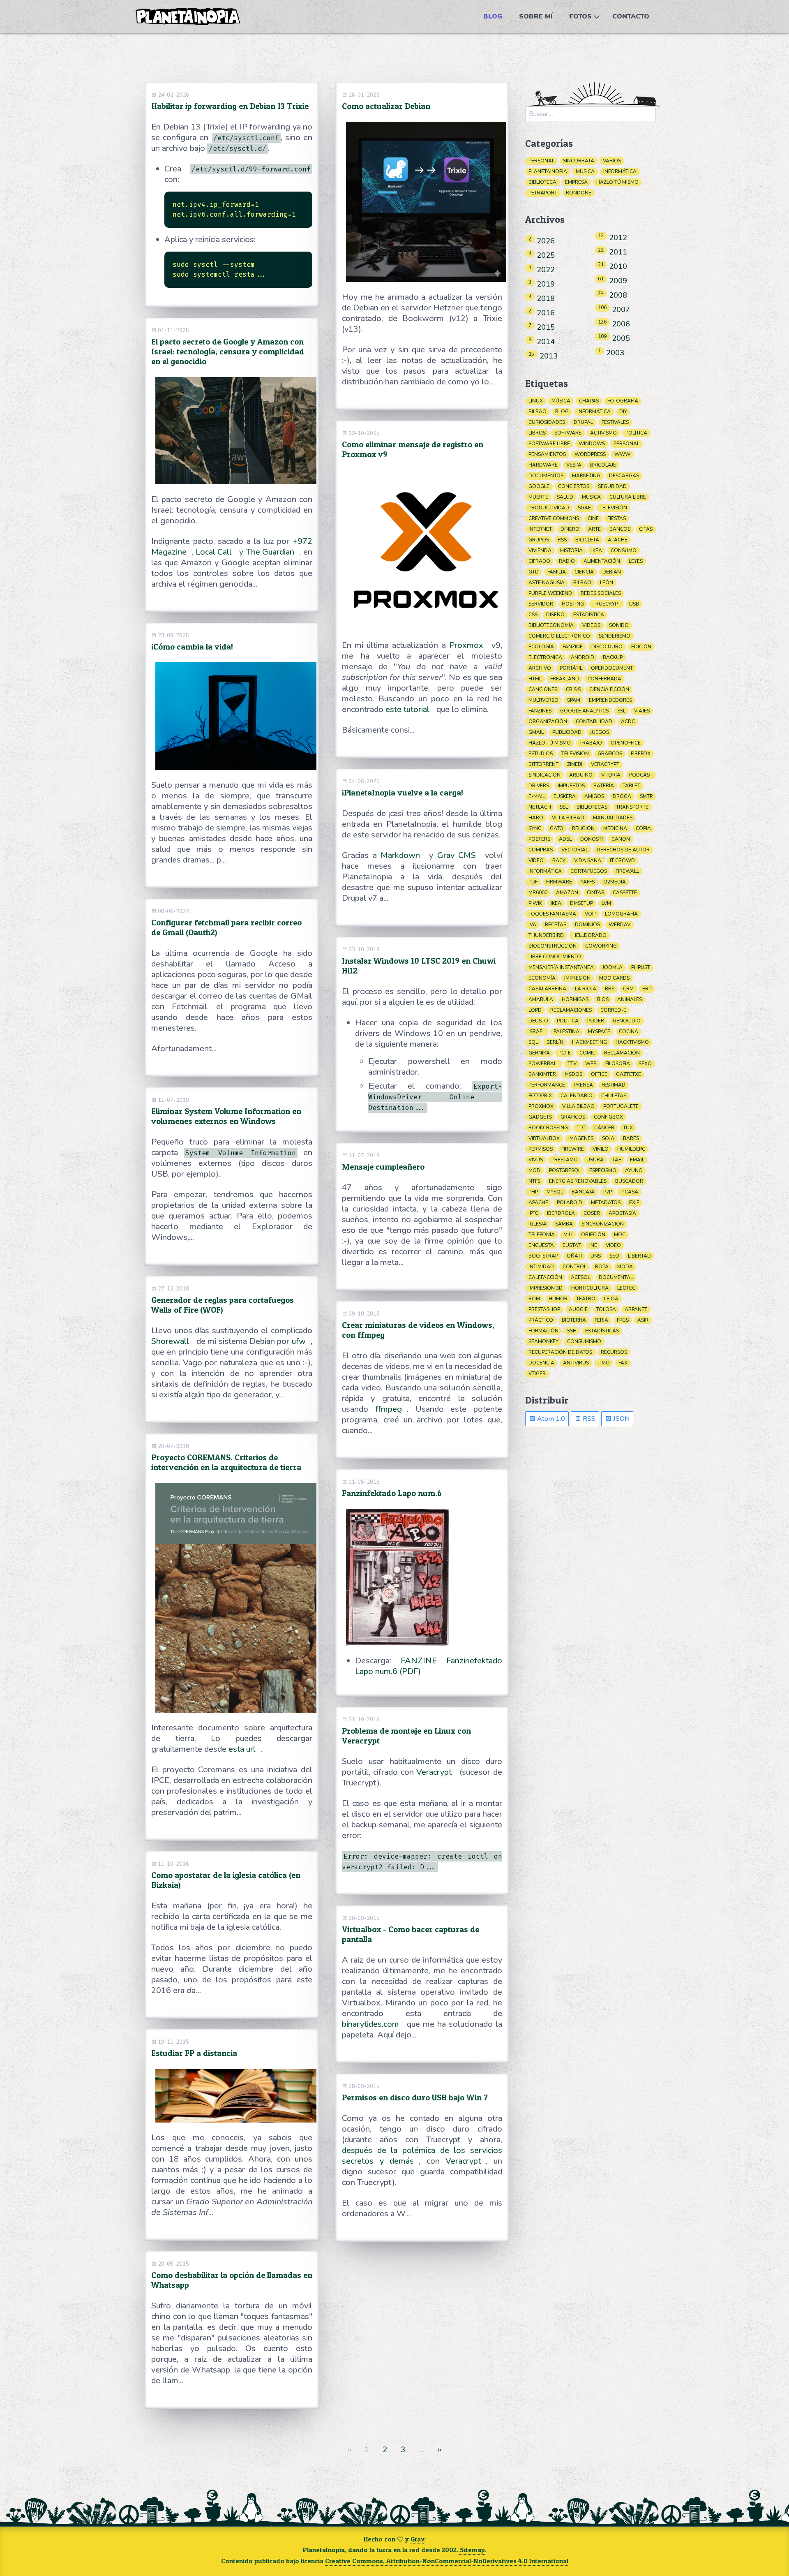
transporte (632, 807)
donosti (592, 839)
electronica (545, 657)
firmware (559, 882)
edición (641, 647)
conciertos (574, 486)
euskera (565, 796)
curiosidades (547, 422)
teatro (586, 1299)
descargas (624, 476)
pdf (533, 882)
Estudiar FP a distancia (194, 2053)
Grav (417, 2539)
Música (585, 171)
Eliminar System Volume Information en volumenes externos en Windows (226, 1116)
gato (557, 828)
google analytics (584, 711)
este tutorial (407, 709)
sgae (584, 508)
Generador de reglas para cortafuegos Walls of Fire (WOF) (223, 1305)
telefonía (542, 1235)
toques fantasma (552, 914)
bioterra (574, 1320)
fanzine (573, 647)
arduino (581, 775)
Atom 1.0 (550, 1419)
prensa (583, 1085)
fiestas (617, 518)
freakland (565, 679)
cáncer (604, 1128)
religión (583, 828)
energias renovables (578, 1181)
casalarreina (547, 989)
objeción (593, 1235)
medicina (615, 828)
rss (562, 540)
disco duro (607, 647)
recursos (614, 1352)
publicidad (567, 732)
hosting (573, 604)
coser (592, 1213)
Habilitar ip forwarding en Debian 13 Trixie (230, 106)
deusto (538, 1021)
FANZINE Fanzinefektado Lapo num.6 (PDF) (429, 1666)
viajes (642, 711)
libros (537, 433)
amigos (594, 796)
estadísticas (602, 1331)
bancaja (583, 1192)
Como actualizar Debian (386, 106)
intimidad (541, 1267)
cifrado (539, 561)
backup (613, 657)
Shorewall (170, 1341)
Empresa (576, 182)
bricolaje (603, 465)
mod (534, 1170)
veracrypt (605, 764)
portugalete (621, 1106)
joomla (613, 967)
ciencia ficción (609, 689)
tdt (581, 1128)
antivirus (576, 1363)
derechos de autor (623, 850)
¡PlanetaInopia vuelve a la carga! (403, 793)
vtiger (537, 1374)
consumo (624, 550)
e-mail (537, 796)
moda (625, 1267)
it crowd (622, 860)
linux (536, 401)
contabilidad (594, 721)
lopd (535, 1010)
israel (537, 1031)
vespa (574, 465)
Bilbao (582, 583)
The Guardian (270, 552)
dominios (587, 925)
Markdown (400, 855)
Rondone (579, 193)
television (575, 754)
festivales (615, 422)
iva (532, 925)
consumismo (584, 1341)
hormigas (575, 999)
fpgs (623, 1320)
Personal (541, 161)
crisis (573, 689)
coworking (601, 946)
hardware (543, 465)
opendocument (612, 668)
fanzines (540, 711)
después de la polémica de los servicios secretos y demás (422, 2156)
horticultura (590, 1288)
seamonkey (543, 1341)
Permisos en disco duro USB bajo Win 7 (415, 2097)
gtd (534, 572)
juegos (600, 732)
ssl (621, 711)
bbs (610, 989)
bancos (620, 529)
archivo (540, 668)
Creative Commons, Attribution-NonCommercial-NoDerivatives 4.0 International (447, 2561)
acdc (628, 721)
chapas (589, 401)
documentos (546, 476)
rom (534, 1299)
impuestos (571, 786)
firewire (573, 1149)
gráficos (610, 754)
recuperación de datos (560, 1352)
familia (557, 572)
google (539, 486)
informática (594, 412)
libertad (639, 1256)
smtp (646, 796)
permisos (541, 1149)
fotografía (623, 401)
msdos (573, 1074)
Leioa (611, 1299)
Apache (538, 1202)
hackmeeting (589, 1042)
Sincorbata (579, 161)
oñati (574, 1256)
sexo (645, 1064)
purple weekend (550, 593)
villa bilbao (568, 818)
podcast (641, 775)
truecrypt (607, 604)
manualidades (613, 818)
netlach (540, 807)
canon (621, 839)
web (591, 1064)
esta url (242, 1749)
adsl (565, 839)
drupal (583, 422)
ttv (572, 1064)
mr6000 (538, 893)
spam (574, 700)
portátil (571, 668)
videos (591, 625)
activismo (603, 433)
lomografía (621, 914)
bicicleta (587, 540)
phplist (641, 967)
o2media (615, 882)
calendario (577, 1096)
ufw (299, 1341)
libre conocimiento (555, 957)
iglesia (538, 1224)
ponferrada (604, 679)
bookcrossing (548, 1128)
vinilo (601, 1149)
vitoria (611, 775)
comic (587, 1053)
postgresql (565, 1170)
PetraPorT (543, 193)
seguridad (612, 486)
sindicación (544, 775)
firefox (641, 754)
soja (608, 1138)
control (574, 1267)
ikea (597, 550)
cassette (625, 893)
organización (548, 721)
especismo (603, 1170)
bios (603, 999)
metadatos (606, 1202)
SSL (564, 807)
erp (647, 989)
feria (601, 1320)
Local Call (214, 552)
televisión (613, 508)
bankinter (542, 1074)
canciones (543, 689)
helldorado (589, 935)
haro (536, 818)
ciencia (584, 572)
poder (596, 1021)
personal (626, 444)
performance (547, 1085)
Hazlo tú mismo (617, 182)
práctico (541, 1320)
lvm (606, 903)
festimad (614, 1085)
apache (618, 540)
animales (630, 999)
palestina (566, 1031)
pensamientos (547, 454)
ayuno (634, 1170)
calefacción (545, 1277)
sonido (619, 625)
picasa (629, 1192)
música (561, 401)
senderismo (615, 636)
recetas (556, 925)
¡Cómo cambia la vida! (192, 647)
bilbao (538, 412)
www (622, 454)
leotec (626, 1288)
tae (617, 1160)
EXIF (634, 1202)
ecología (541, 647)
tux (628, 1128)
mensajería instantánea (561, 967)
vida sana (588, 860)
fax (623, 1363)
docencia (541, 1363)
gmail (536, 732)
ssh (572, 1331)
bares (631, 1138)
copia (643, 828)
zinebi (575, 764)
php (533, 1192)
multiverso (543, 700)
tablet (631, 786)
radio (567, 561)
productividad (549, 508)
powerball (544, 1064)
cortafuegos (589, 871)
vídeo (536, 860)
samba (564, 1224)
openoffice (626, 743)
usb (634, 604)
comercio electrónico (559, 636)
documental (616, 1277)
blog (562, 412)
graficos (573, 1117)
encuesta (541, 1245)
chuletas (614, 1096)
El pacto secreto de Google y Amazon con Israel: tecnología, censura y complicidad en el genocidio (228, 351)
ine (593, 1245)
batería (604, 786)
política (636, 433)
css (533, 615)
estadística (589, 615)
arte (594, 529)
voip (591, 914)
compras (541, 850)
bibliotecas (592, 807)
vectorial (575, 850)
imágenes (581, 1138)
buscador (629, 1181)
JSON (621, 1419)
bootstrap (543, 1256)
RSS (588, 1419)
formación (543, 1331)
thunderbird (546, 935)
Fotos (580, 16)
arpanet (636, 1309)
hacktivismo (632, 1042)
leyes (636, 561)
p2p (608, 1192)
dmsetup (581, 903)
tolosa (606, 1309)
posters (539, 839)
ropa (602, 1267)
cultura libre (628, 497)
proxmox (541, 1106)
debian (612, 572)
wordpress (590, 454)
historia (571, 550)
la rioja (586, 989)
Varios (612, 161)
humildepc (631, 1149)
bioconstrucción (553, 946)
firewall (627, 871)
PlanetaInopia (548, 171)
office (599, 1074)
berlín (555, 1042)
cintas (595, 893)
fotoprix (540, 1096)
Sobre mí (536, 16)
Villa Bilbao (578, 1106)
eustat (572, 1245)
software (568, 433)
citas (646, 529)
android (583, 657)
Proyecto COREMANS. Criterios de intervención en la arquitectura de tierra (226, 1462)
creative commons (554, 518)
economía (542, 978)
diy (623, 412)
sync (535, 828)
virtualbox (544, 1138)
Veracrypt (434, 1772)
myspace (599, 1031)
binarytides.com (370, 2024)
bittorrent (543, 764)
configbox (608, 1117)
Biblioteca (542, 182)
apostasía (622, 1213)
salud (565, 497)
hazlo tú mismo (550, 743)
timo (604, 1363)
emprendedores (610, 700)
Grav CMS (457, 855)
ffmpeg (389, 1409)
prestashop (544, 1309)
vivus (536, 1160)
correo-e (613, 1010)
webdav (619, 925)
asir (643, 1320)
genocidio (627, 1021)
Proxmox (466, 645)
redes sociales (601, 593)
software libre (549, 444)
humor (558, 1299)
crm (628, 989)
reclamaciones (571, 1010)
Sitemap (472, 2550)
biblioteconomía (551, 625)
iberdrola (561, 1213)
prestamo (565, 1160)
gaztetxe (629, 1074)
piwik (535, 903)
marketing (586, 476)
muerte (538, 497)
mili (568, 1235)
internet (540, 529)
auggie (578, 1309)
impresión (577, 978)
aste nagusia (547, 583)
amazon (567, 893)
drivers (539, 786)
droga (622, 796)
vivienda (540, 550)
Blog (493, 16)
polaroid (570, 1202)
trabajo (591, 743)
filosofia (618, 1064)
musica (591, 497)
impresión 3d (546, 1288)
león (607, 583)
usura (595, 1160)
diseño (555, 615)
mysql (555, 1192)
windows (592, 444)
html (535, 679)
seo (614, 1256)
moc (620, 1235)
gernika (539, 1053)
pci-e (565, 1053)
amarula (541, 999)
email (637, 1160)
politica (568, 1021)
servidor (541, 604)
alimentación (602, 561)
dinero (570, 529)
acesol (580, 1277)
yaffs (588, 882)
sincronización (603, 1224)
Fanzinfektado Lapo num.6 (392, 1493)
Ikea (556, 903)
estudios (541, 754)
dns (596, 1256)
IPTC (533, 1213)
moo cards (614, 978)
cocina (629, 1031)
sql (533, 1042)
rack (559, 860)
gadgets (540, 1117)
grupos (539, 540)
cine (593, 518)
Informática (620, 171)
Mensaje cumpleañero (383, 1167)
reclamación (622, 1053)
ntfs (534, 1181)
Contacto (631, 16)
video (613, 1245)
